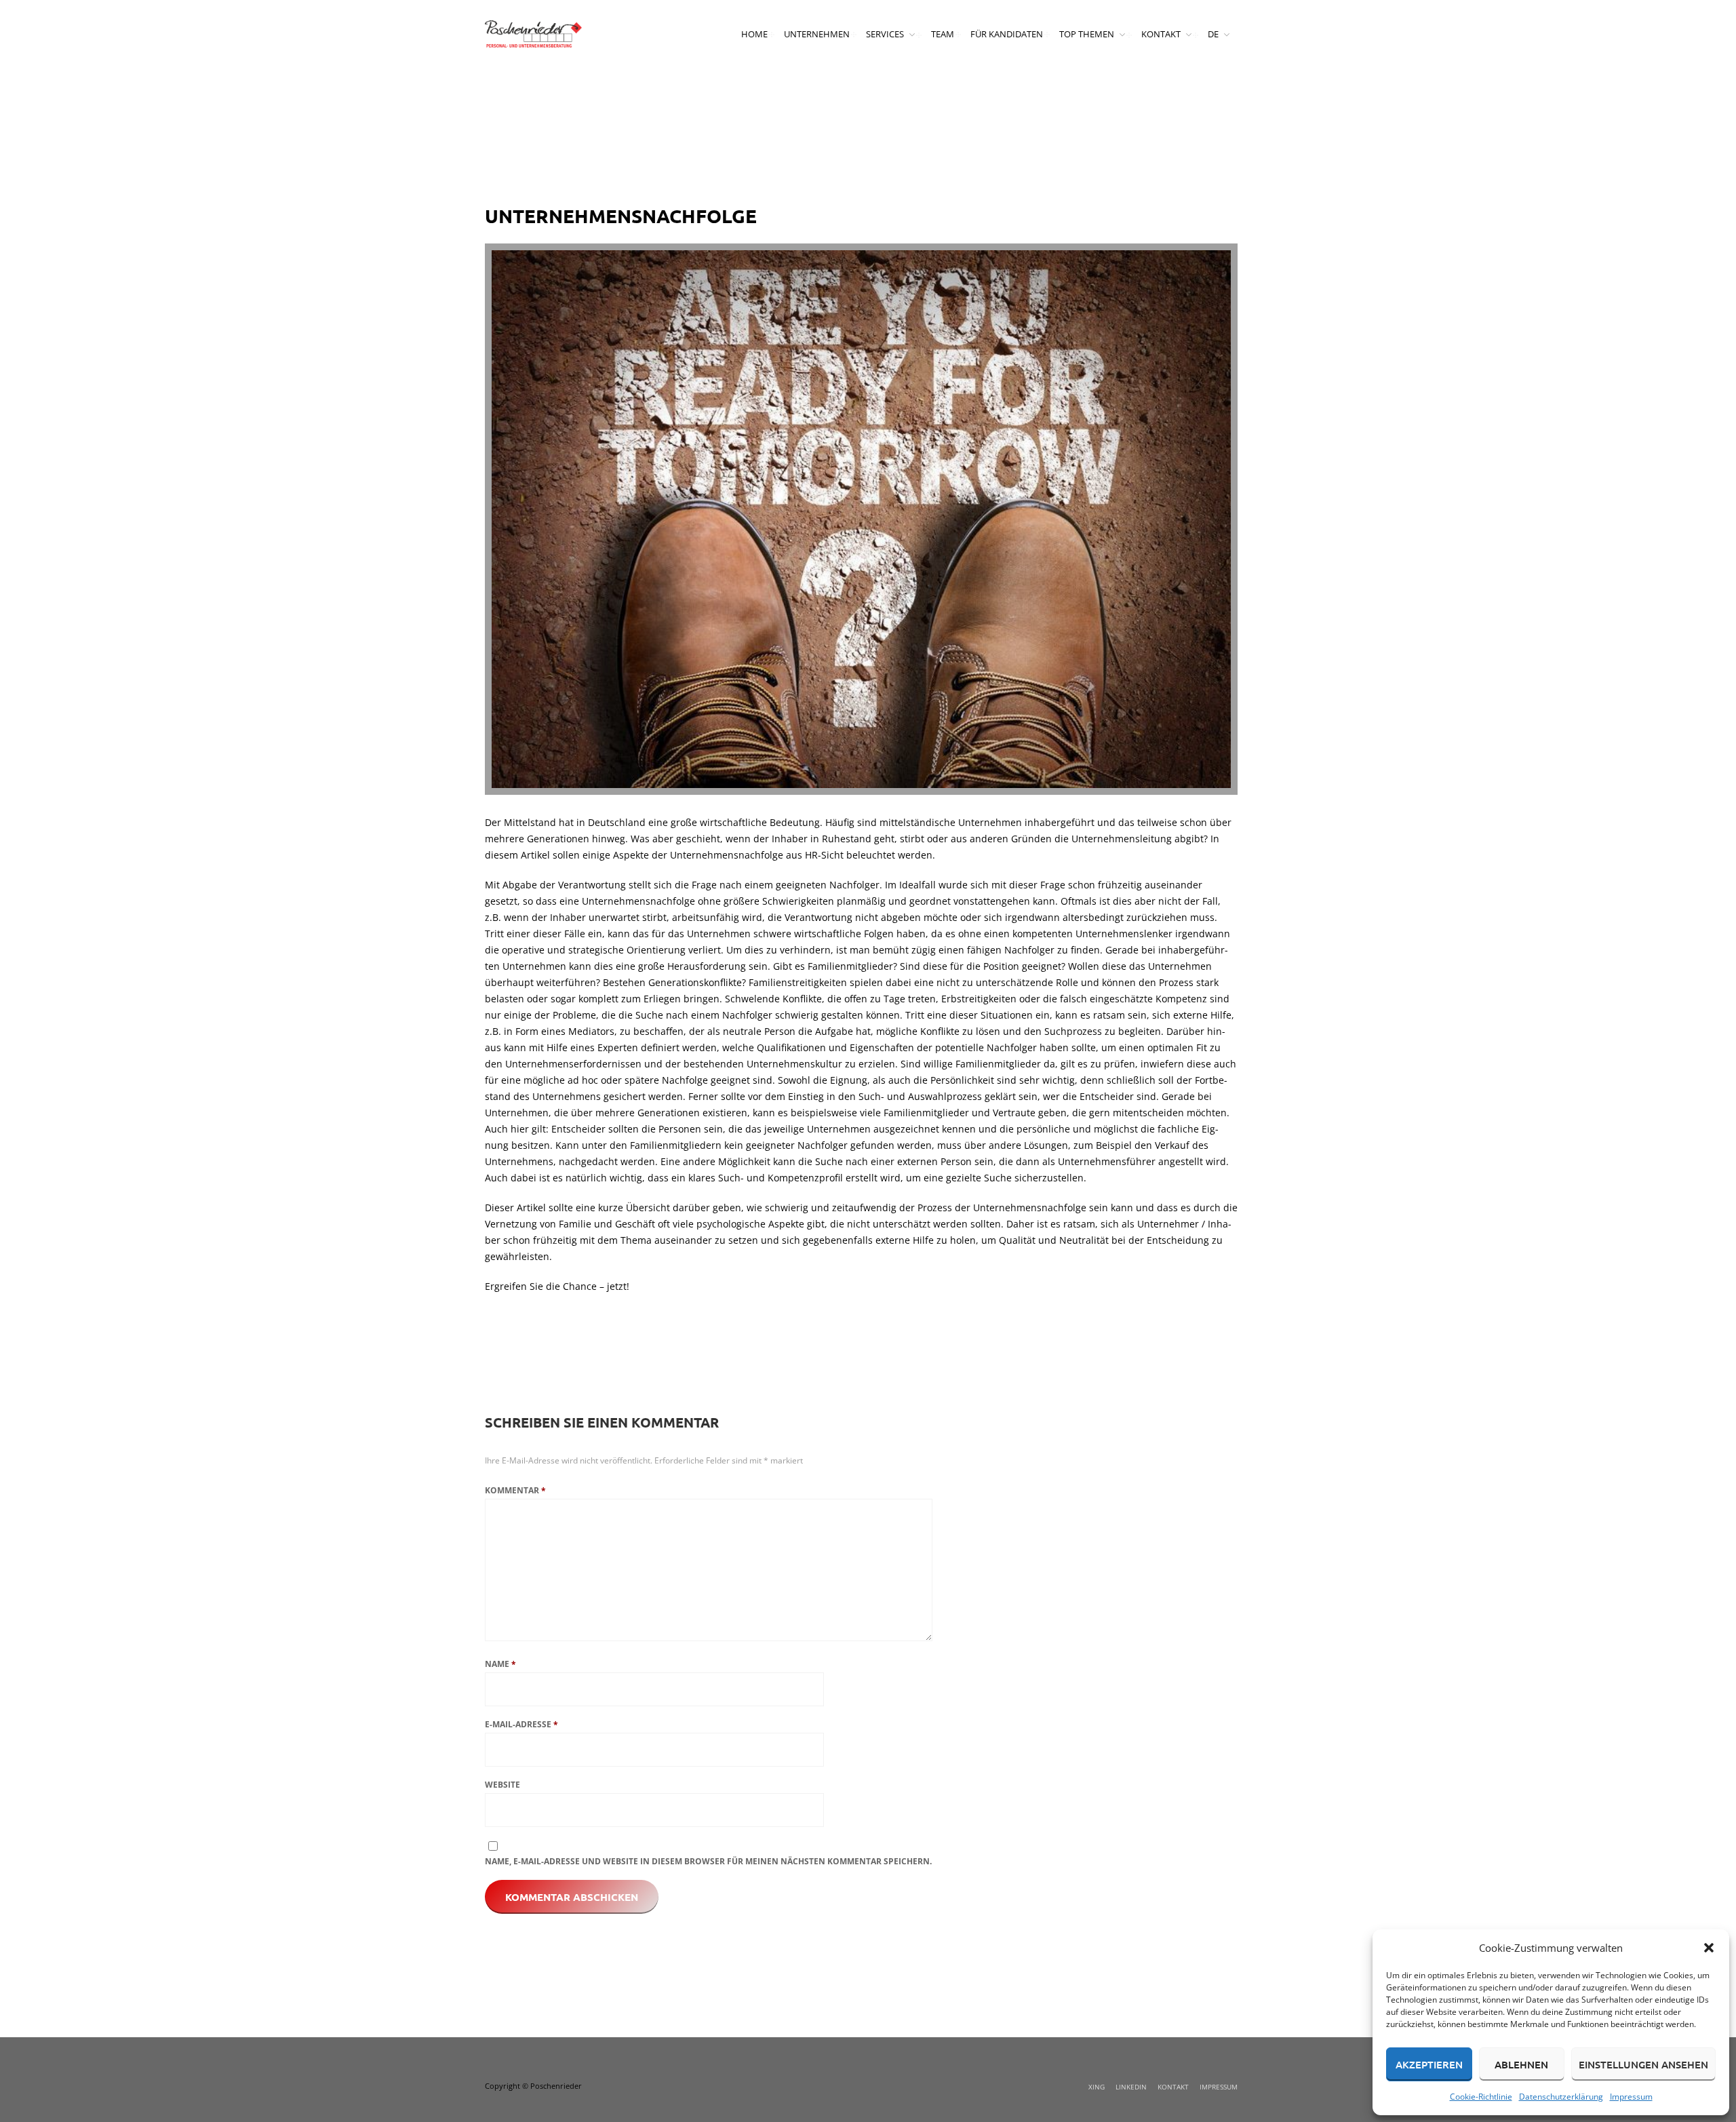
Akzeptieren (1429, 2064)
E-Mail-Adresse (521, 1724)
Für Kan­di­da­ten (1007, 34)
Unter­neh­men (817, 34)
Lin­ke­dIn (1131, 2087)
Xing (1097, 2087)
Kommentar (515, 1490)
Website (502, 1785)
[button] (1709, 1948)
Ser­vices (885, 34)
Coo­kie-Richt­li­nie (1481, 2097)
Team (943, 34)
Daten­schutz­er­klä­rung (1561, 2097)
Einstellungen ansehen (1643, 2064)
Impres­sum (1631, 2097)
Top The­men (1087, 34)
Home (754, 34)
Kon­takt (1161, 34)
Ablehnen (1521, 2064)
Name (500, 1664)
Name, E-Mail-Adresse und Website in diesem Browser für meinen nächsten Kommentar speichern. (708, 1861)
